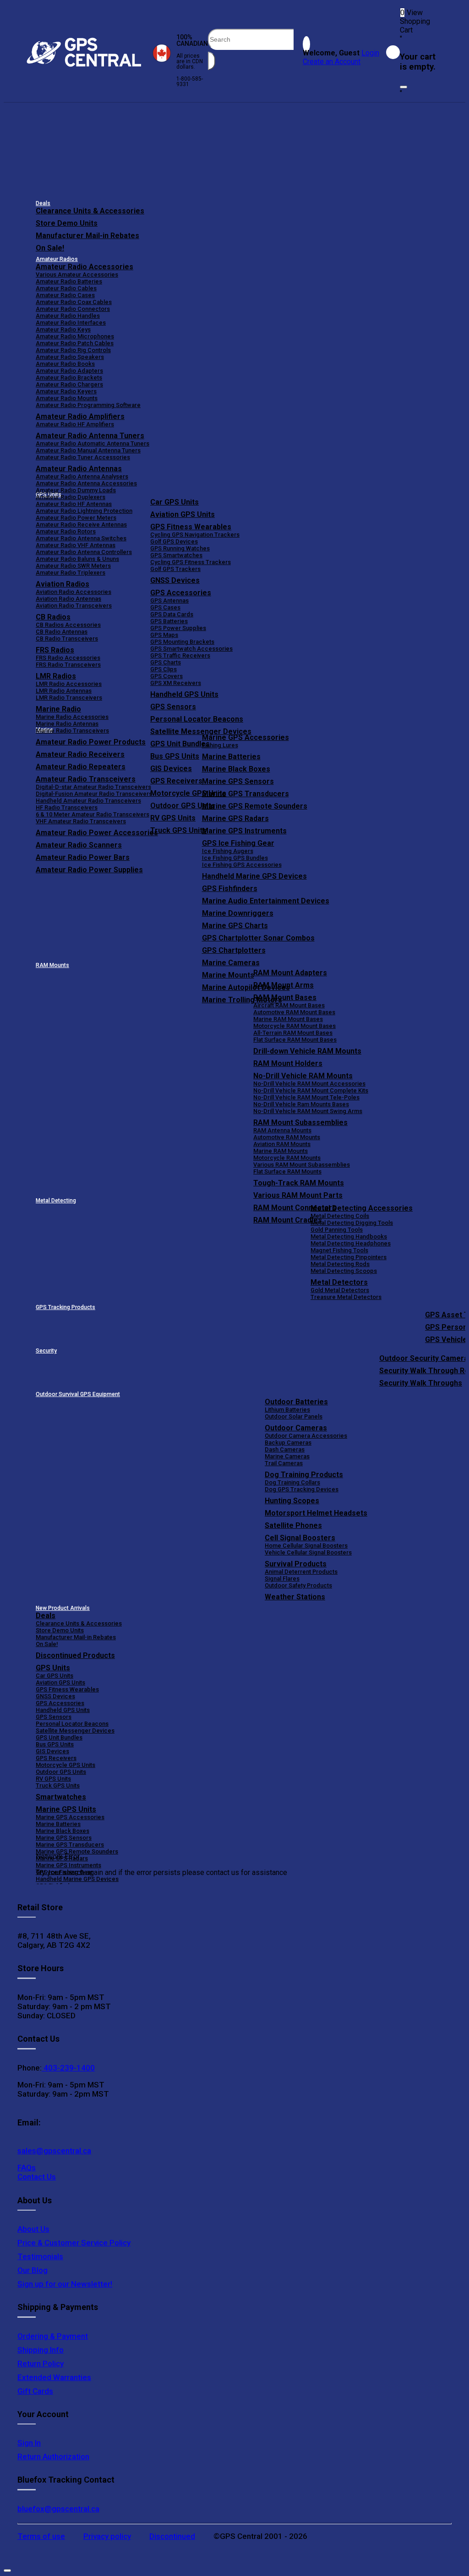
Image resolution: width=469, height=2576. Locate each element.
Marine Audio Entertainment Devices (266, 901)
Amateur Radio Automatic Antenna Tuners (93, 443)
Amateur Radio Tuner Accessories (83, 457)
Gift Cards (35, 2391)
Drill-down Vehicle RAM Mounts (307, 1051)
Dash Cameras (285, 1449)
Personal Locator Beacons (197, 719)
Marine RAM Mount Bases (288, 1019)
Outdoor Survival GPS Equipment (78, 1394)
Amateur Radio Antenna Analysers (82, 476)
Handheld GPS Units (184, 694)
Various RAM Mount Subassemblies (302, 1165)
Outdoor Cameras (296, 1428)
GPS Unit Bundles (59, 1737)
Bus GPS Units (55, 1744)
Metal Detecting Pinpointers (349, 1257)
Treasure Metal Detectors (346, 1297)
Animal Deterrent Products (301, 1572)
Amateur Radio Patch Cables (75, 343)
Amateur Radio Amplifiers (80, 416)
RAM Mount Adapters (290, 973)
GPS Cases (165, 607)
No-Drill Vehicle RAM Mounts (303, 1076)
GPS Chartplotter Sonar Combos (258, 938)
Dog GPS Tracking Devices (302, 1489)
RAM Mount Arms (284, 985)
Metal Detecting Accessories (362, 1208)
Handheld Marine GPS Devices (254, 876)
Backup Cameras (288, 1443)
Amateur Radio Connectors (73, 309)
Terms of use (41, 2536)
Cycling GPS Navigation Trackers (195, 535)
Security (46, 1351)
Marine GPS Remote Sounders (255, 806)
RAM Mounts (52, 965)
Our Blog (33, 2270)
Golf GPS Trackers (175, 569)
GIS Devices (52, 1751)
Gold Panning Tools (337, 1230)
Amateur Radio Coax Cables (74, 302)
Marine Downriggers (238, 913)
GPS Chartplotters (234, 950)
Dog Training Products (304, 1475)
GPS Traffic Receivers (180, 655)
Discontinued (172, 2536)
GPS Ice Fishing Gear (238, 843)
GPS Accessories (181, 593)
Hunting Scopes (292, 1501)
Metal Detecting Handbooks (349, 1236)
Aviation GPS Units (183, 514)
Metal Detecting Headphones (351, 1243)
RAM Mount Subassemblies (300, 1122)
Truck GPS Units (58, 1785)
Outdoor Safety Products (298, 1585)
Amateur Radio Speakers (70, 357)
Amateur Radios (57, 259)
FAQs (27, 2168)
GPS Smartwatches (176, 555)
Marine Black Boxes (236, 769)
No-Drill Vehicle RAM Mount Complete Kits (311, 1090)
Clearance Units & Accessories (90, 211)
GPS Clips (164, 669)
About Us (33, 2229)
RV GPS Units (53, 1779)
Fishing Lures (220, 745)
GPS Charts (166, 662)
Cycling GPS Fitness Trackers (191, 562)
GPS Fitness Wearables (191, 527)
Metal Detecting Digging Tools (352, 1223)
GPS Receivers (56, 1758)
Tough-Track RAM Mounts (299, 1183)
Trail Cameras (284, 1463)
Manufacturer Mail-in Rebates (87, 236)
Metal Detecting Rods (340, 1264)
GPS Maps (164, 635)
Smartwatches (61, 1797)
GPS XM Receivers (176, 683)
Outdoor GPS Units (61, 1772)
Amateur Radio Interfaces (71, 323)
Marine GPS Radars (235, 818)
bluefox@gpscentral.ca (58, 2509)
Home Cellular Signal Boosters (306, 1546)
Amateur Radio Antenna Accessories (86, 483)
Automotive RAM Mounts (287, 1137)
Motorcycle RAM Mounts (287, 1158)
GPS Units (53, 1668)
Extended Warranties (54, 2377)
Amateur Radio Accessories (85, 267)
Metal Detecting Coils (340, 1216)
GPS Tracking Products (65, 1307)
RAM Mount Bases (285, 997)
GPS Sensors (173, 707)
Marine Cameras (231, 963)
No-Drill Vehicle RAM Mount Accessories (309, 1084)
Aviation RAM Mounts (282, 1144)
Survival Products (296, 1564)
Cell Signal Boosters (300, 1538)
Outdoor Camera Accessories (306, 1436)
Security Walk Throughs (421, 1383)
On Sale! (50, 248)
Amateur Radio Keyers (66, 391)
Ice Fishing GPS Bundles (235, 858)
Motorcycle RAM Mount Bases (294, 1026)
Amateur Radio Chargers (69, 384)
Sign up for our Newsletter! (65, 2284)
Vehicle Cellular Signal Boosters (308, 1552)
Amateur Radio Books (65, 364)
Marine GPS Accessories (245, 737)
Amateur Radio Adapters (69, 371)
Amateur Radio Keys (63, 329)
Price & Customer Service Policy (74, 2243)
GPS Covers (166, 676)
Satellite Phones (293, 1525)
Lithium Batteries (287, 1410)
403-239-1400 (68, 2068)
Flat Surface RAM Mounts (287, 1171)
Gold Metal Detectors (340, 1290)
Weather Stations (295, 1597)
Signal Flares (282, 1579)
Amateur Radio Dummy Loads (76, 490)
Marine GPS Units (66, 1809)
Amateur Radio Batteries (69, 281)
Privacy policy (107, 2536)
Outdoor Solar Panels (294, 1416)
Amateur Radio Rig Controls (73, 350)
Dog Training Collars (292, 1482)
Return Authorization (53, 2456)
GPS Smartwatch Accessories (191, 649)
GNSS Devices (175, 580)
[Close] (404, 87)
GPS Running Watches (180, 548)
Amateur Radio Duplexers (71, 497)
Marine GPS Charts (235, 926)
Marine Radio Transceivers (72, 731)
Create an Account (332, 62)
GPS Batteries (169, 621)
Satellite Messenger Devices (201, 731)
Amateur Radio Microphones (75, 336)
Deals (43, 203)
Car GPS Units (175, 502)
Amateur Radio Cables (66, 288)
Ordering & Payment (53, 2336)
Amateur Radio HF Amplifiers (75, 424)
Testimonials (40, 2256)
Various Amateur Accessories (77, 274)
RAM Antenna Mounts (282, 1130)
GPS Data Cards (172, 614)
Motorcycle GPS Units (65, 1765)
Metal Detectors (339, 1282)
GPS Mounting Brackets (182, 642)
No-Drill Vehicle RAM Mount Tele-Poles (306, 1097)
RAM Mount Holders (288, 1063)
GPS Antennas (169, 601)
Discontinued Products (75, 1655)
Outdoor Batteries (296, 1402)
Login (370, 53)
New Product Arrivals (63, 1608)
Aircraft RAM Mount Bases (289, 1005)
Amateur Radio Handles (68, 316)
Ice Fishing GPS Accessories (242, 865)
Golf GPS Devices (174, 541)
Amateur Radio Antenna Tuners (90, 436)
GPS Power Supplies (178, 628)
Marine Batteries (231, 757)
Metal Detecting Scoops (344, 1271)
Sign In (29, 2443)
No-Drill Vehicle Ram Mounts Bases (301, 1104)
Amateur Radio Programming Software (88, 405)
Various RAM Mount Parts (298, 1195)
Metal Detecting (56, 1201)
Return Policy (41, 2364)
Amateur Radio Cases (65, 295)
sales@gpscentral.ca (54, 2151)
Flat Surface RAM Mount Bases (295, 1040)
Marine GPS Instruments (244, 831)
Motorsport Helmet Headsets (316, 1513)
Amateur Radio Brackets (69, 378)
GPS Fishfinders (230, 889)
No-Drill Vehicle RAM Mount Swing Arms (308, 1111)
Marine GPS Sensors (238, 781)
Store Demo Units (67, 223)
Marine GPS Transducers (245, 794)
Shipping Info (41, 2350)
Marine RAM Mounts (281, 1151)
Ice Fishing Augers (228, 851)
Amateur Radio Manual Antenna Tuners (88, 450)
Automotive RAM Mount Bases (294, 1012)
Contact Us (37, 2177)
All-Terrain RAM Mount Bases (293, 1033)
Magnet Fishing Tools (339, 1250)
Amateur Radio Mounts (67, 398)
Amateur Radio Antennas (79, 469)
